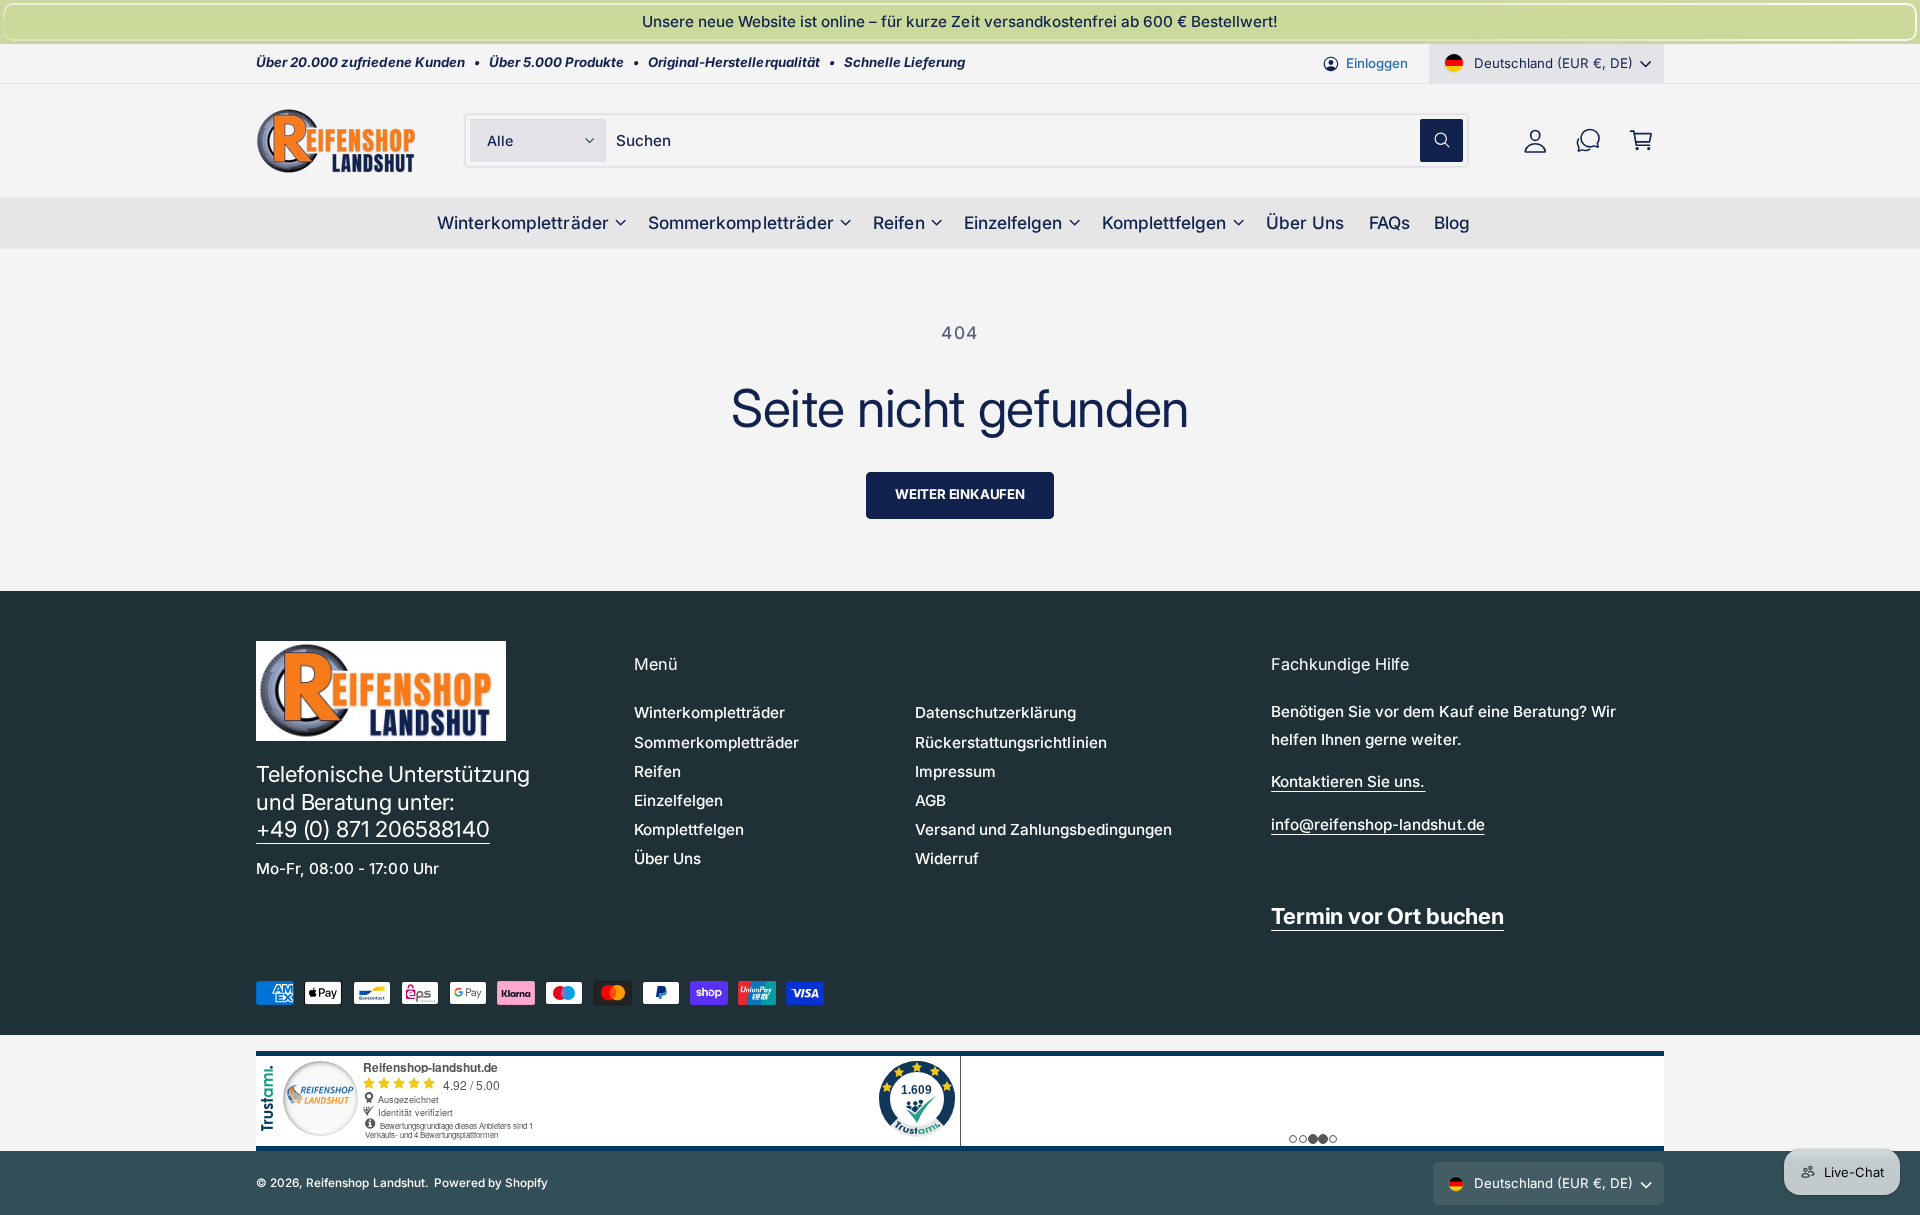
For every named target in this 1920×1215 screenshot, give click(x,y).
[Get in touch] (1588, 140)
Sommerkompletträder (740, 222)
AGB (930, 800)
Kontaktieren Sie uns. (1348, 781)
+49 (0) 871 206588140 (373, 829)
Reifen (898, 222)
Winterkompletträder (522, 222)
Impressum (955, 771)
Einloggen (1377, 63)
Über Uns (667, 858)
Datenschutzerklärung (995, 712)
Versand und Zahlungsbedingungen (1043, 829)
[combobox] (1039, 140)
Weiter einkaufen (960, 494)
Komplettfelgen (1164, 222)
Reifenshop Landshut (365, 1183)
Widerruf (947, 858)
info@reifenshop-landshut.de (1377, 824)
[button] (1641, 140)
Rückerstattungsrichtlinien (1010, 742)
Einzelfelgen (1013, 222)
